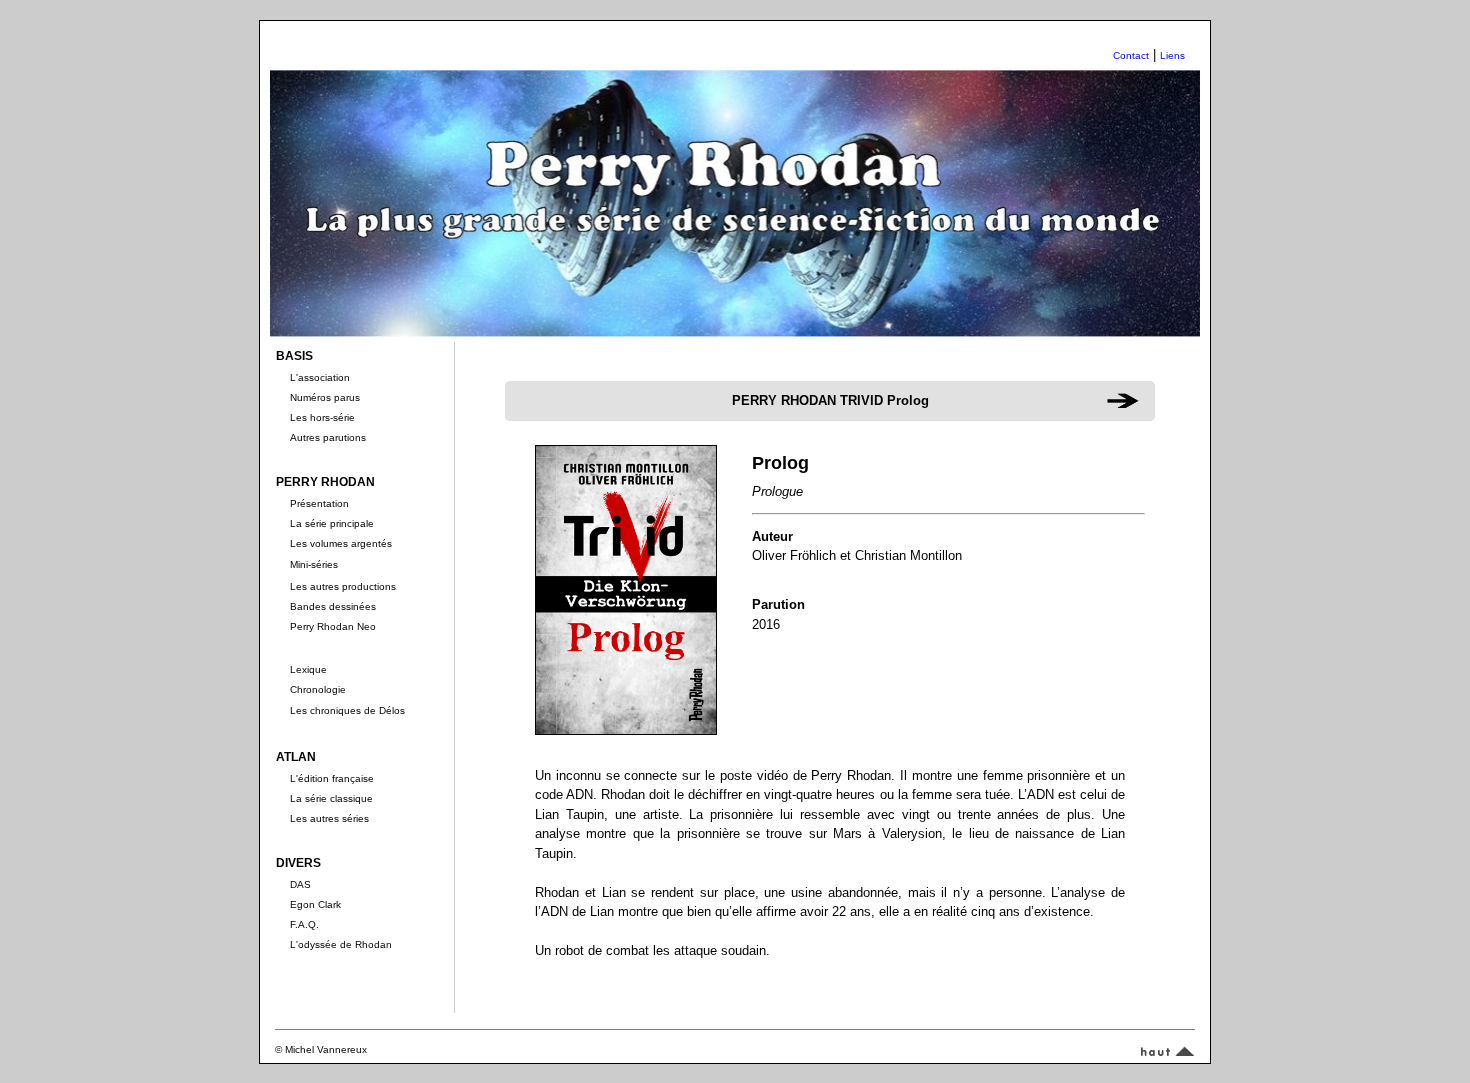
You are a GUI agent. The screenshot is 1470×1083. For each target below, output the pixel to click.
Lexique (308, 669)
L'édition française (332, 778)
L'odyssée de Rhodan (341, 944)
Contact (1131, 55)
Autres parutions (328, 437)
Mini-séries (314, 564)
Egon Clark (315, 904)
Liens (1172, 55)
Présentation (319, 503)
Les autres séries (329, 818)
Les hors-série (322, 417)
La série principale (332, 523)
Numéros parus (325, 397)
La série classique (331, 798)
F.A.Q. (304, 924)
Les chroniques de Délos (347, 710)
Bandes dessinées (333, 606)
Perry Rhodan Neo (333, 626)
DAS (300, 884)
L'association (320, 377)
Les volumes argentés (341, 543)
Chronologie (318, 689)
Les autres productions (343, 586)
